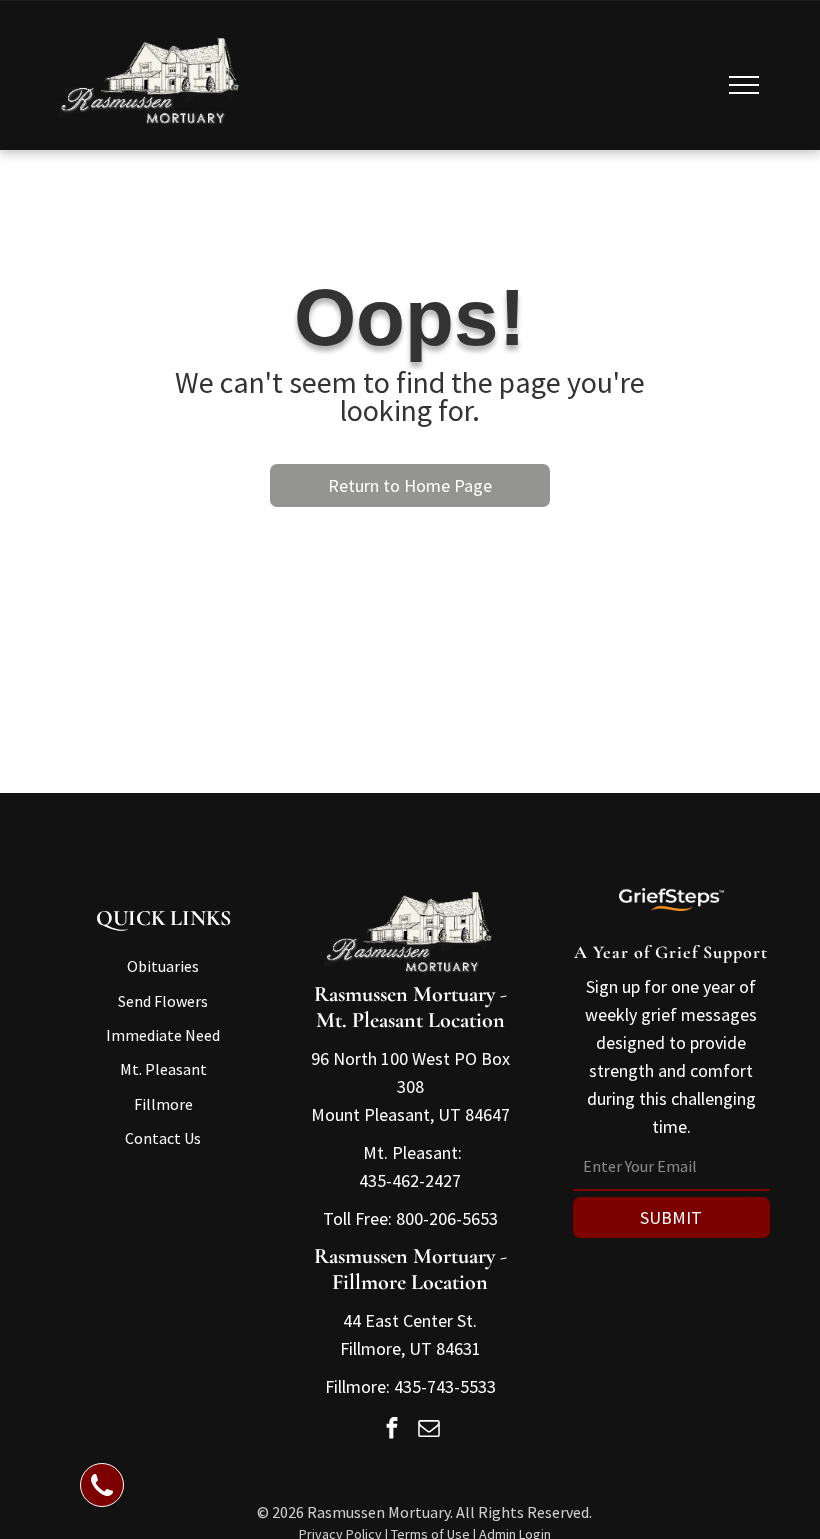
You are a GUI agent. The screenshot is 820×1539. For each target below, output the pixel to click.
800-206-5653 (447, 1218)
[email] (428, 1430)
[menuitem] (163, 966)
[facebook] (391, 1430)
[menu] (744, 85)
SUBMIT (671, 1217)
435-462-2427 (410, 1180)
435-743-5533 (445, 1386)
